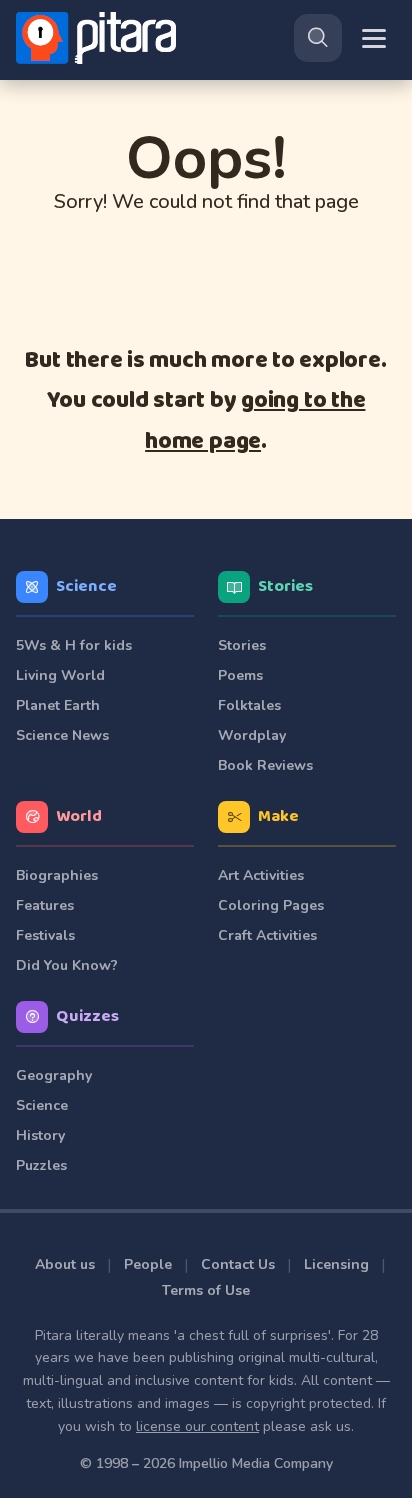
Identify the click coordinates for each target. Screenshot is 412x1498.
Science (86, 586)
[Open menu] (374, 38)
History (40, 1135)
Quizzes (87, 1016)
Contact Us (238, 1264)
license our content (197, 1426)
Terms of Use (206, 1290)
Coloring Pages (271, 905)
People (148, 1264)
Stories (285, 586)
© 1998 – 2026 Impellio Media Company (206, 1463)
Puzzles (41, 1165)
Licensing (336, 1264)
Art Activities (261, 875)
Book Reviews (265, 765)
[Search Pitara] (318, 38)
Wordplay (252, 735)
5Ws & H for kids (74, 645)
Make (278, 816)
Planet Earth (58, 705)
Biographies (57, 875)
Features (45, 905)
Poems (240, 675)
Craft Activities (267, 935)
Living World (60, 675)
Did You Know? (67, 965)
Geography (54, 1075)
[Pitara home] (100, 38)
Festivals (45, 935)
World (79, 816)
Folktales (249, 705)
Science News (62, 735)
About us (65, 1264)
